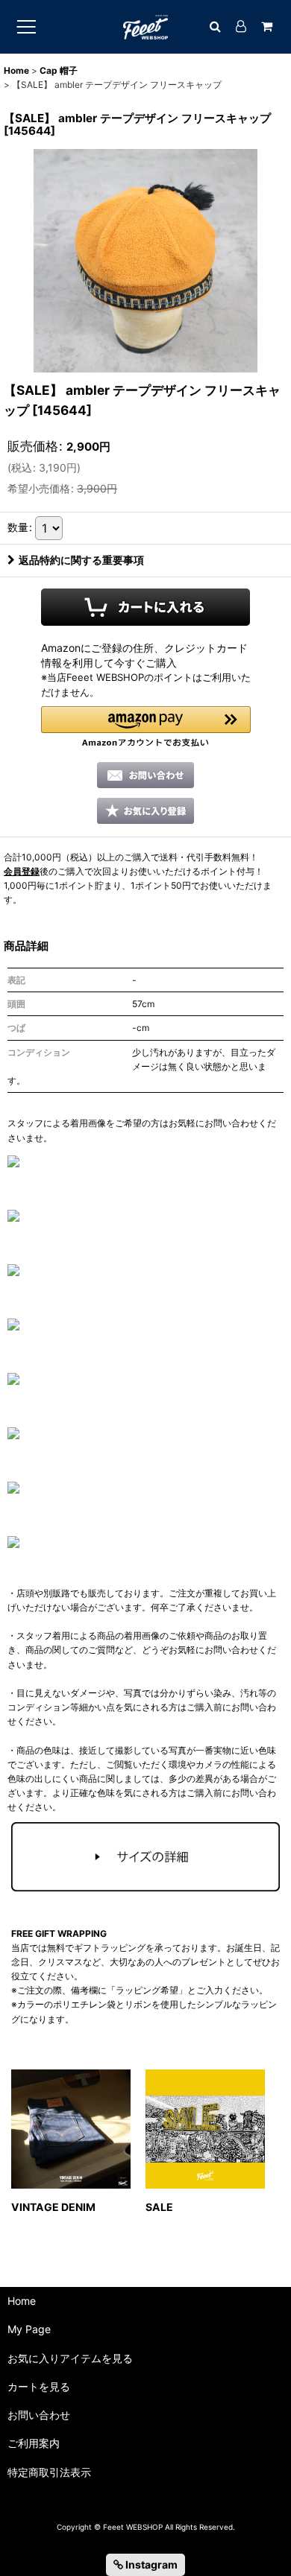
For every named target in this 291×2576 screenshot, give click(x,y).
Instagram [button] (150, 2564)
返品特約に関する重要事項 (81, 560)
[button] (146, 727)
